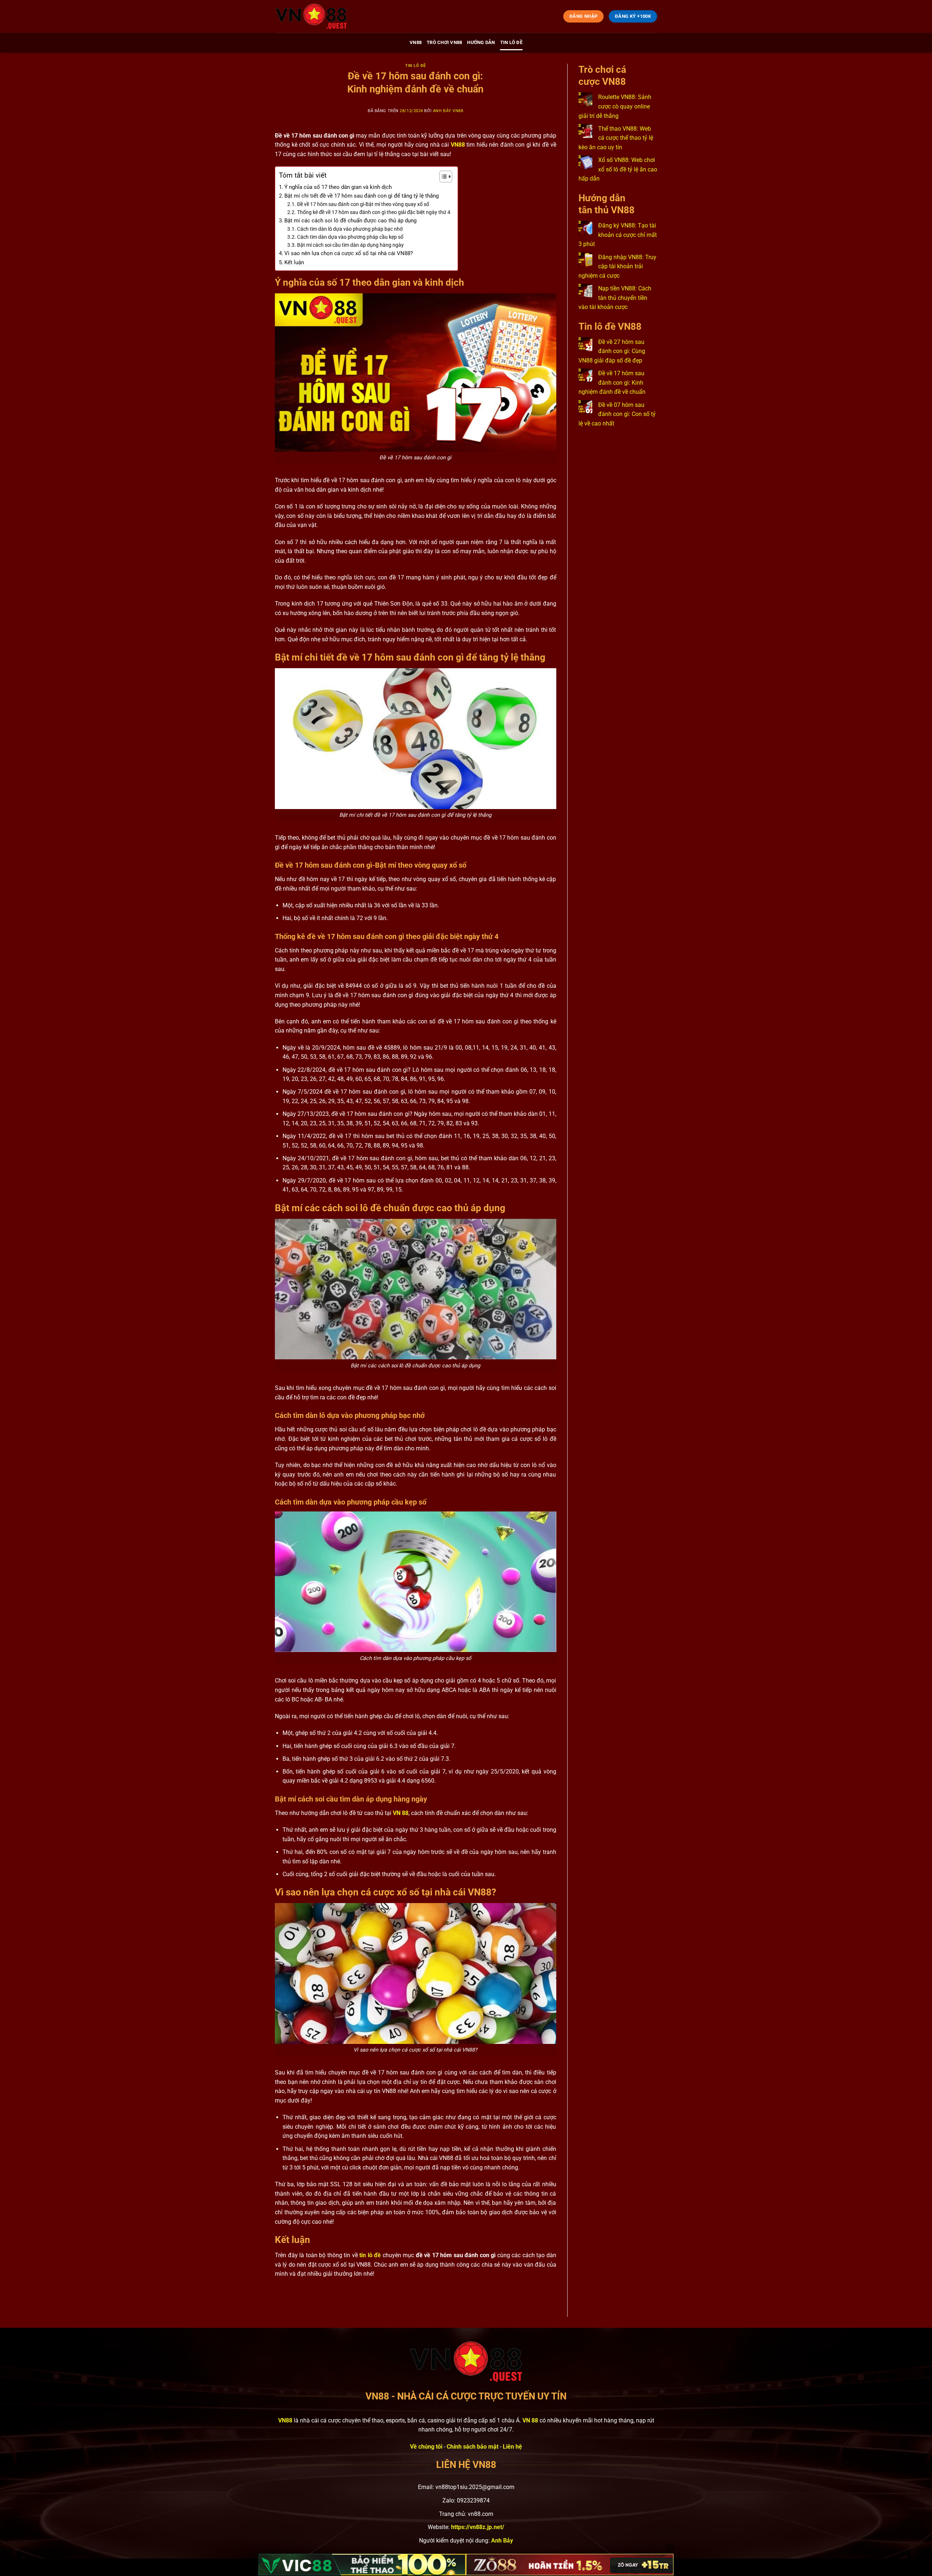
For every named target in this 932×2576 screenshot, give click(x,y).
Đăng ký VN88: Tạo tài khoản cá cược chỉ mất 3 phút (618, 235)
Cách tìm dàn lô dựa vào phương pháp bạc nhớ (350, 229)
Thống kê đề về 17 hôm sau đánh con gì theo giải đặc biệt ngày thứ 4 (374, 212)
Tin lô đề (511, 42)
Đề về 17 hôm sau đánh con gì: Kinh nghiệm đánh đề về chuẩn (612, 383)
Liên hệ (512, 2447)
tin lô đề (370, 2255)
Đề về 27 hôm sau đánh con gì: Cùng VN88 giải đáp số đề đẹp (612, 351)
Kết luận (294, 262)
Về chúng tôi (426, 2447)
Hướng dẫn (481, 42)
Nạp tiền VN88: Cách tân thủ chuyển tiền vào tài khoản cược (615, 298)
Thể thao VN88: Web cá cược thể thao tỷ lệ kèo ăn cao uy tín (616, 138)
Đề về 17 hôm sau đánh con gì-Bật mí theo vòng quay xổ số (363, 204)
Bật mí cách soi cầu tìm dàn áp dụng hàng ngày (350, 245)
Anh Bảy (502, 2541)
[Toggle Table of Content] (442, 177)
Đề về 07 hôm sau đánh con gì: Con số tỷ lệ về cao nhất (617, 414)
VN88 (416, 42)
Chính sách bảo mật (473, 2447)
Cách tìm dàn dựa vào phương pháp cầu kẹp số (350, 237)
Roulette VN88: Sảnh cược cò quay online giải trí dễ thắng (615, 106)
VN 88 (401, 1813)
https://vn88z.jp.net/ (478, 2527)
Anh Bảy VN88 (448, 111)
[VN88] (311, 16)
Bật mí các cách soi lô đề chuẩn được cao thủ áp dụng (350, 221)
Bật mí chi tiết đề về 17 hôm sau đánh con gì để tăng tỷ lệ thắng (362, 196)
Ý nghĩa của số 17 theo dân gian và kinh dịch (338, 187)
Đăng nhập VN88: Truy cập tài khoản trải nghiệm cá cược (617, 266)
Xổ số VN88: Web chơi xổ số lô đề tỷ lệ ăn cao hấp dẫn (618, 169)
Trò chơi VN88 (444, 42)
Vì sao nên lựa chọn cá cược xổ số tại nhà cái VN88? (349, 253)
